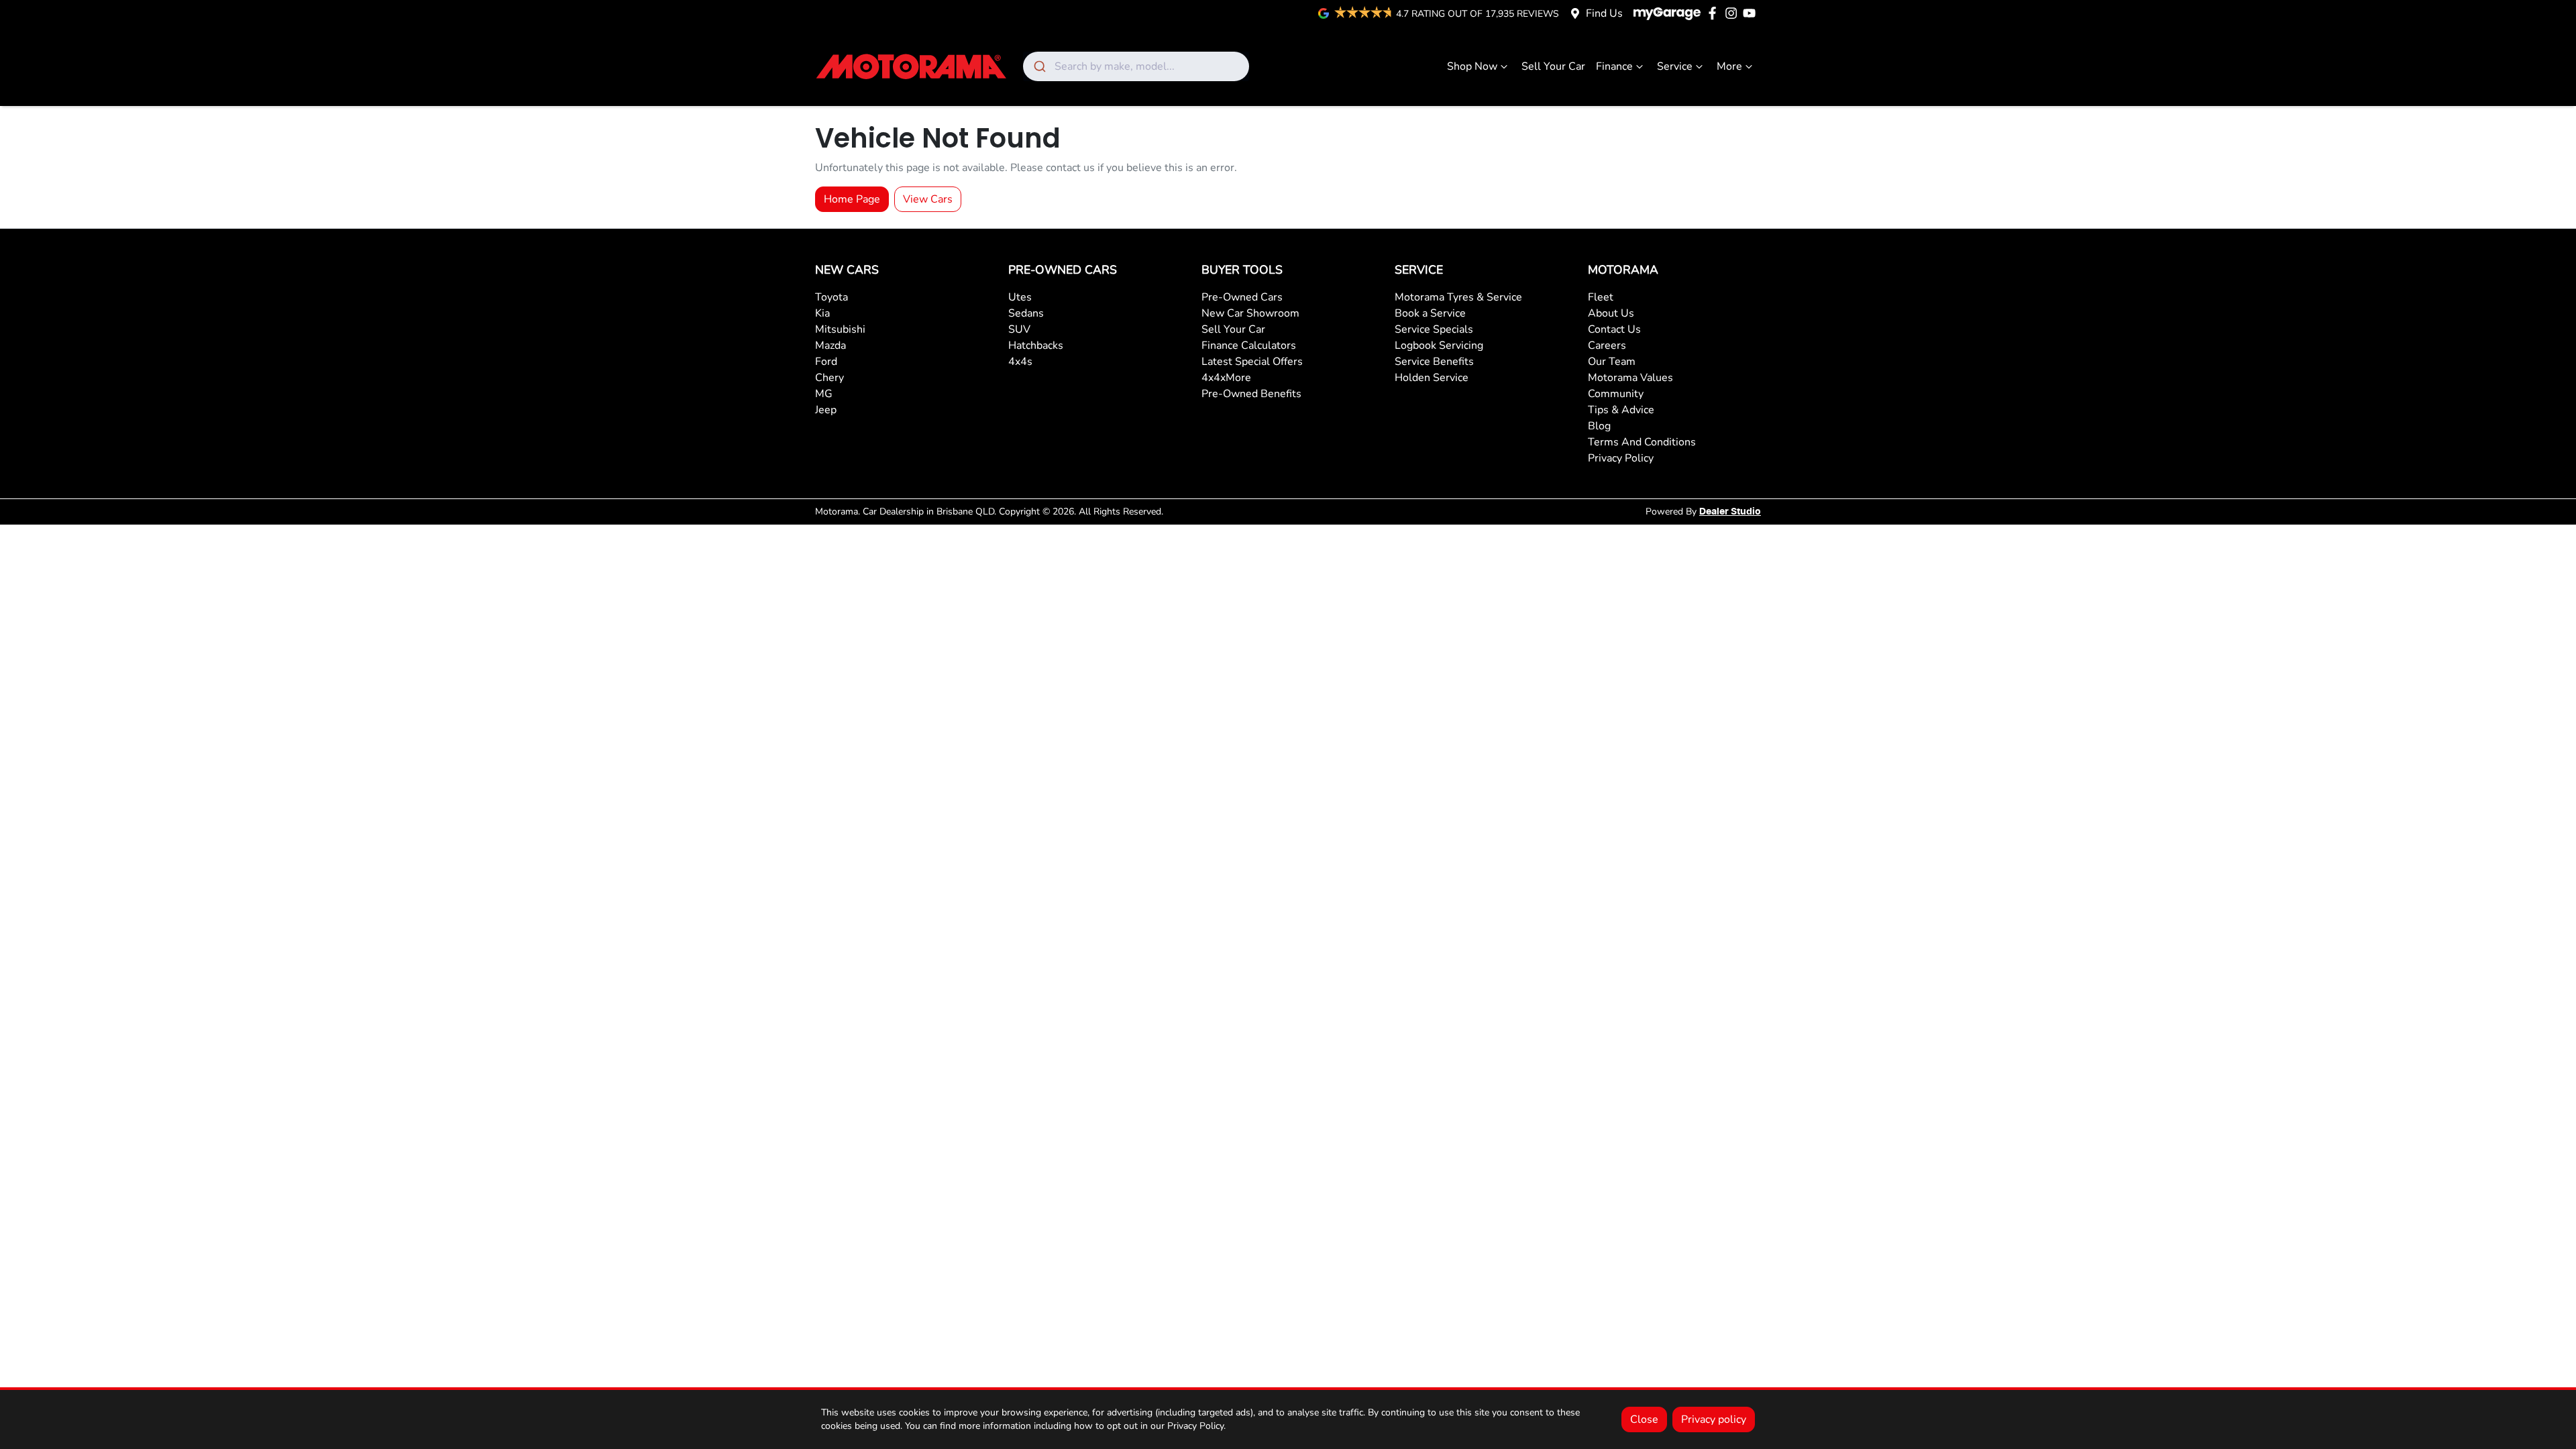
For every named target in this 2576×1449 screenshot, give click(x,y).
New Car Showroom (1250, 313)
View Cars (928, 199)
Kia (822, 313)
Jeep (826, 410)
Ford (826, 362)
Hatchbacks (1036, 345)
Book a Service (1430, 313)
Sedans (1026, 313)
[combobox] (1136, 66)
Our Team (1612, 362)
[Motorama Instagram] (1734, 13)
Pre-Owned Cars (1242, 297)
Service (1675, 66)
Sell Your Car (1553, 66)
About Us (1611, 313)
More (1729, 66)
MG (824, 394)
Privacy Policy (1621, 458)
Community (1616, 394)
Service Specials (1434, 329)
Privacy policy (1714, 1419)
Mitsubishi (840, 329)
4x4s (1020, 362)
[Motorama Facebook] (1715, 13)
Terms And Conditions (1642, 442)
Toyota (831, 297)
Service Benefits (1434, 362)
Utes (1020, 297)
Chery (829, 378)
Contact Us (1614, 329)
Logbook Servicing (1439, 345)
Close (1644, 1419)
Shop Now (1472, 66)
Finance (1614, 66)
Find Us (1604, 13)
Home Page (852, 199)
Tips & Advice (1621, 410)
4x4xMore (1226, 378)
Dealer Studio (1730, 512)
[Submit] (1039, 66)
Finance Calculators (1249, 345)
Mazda (830, 345)
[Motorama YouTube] (1752, 13)
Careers (1607, 345)
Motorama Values (1630, 378)
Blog (1599, 426)
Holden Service (1432, 378)
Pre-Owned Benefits (1251, 394)
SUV (1019, 329)
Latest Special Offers (1252, 362)
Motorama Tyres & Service (1458, 297)
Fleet (1601, 297)
